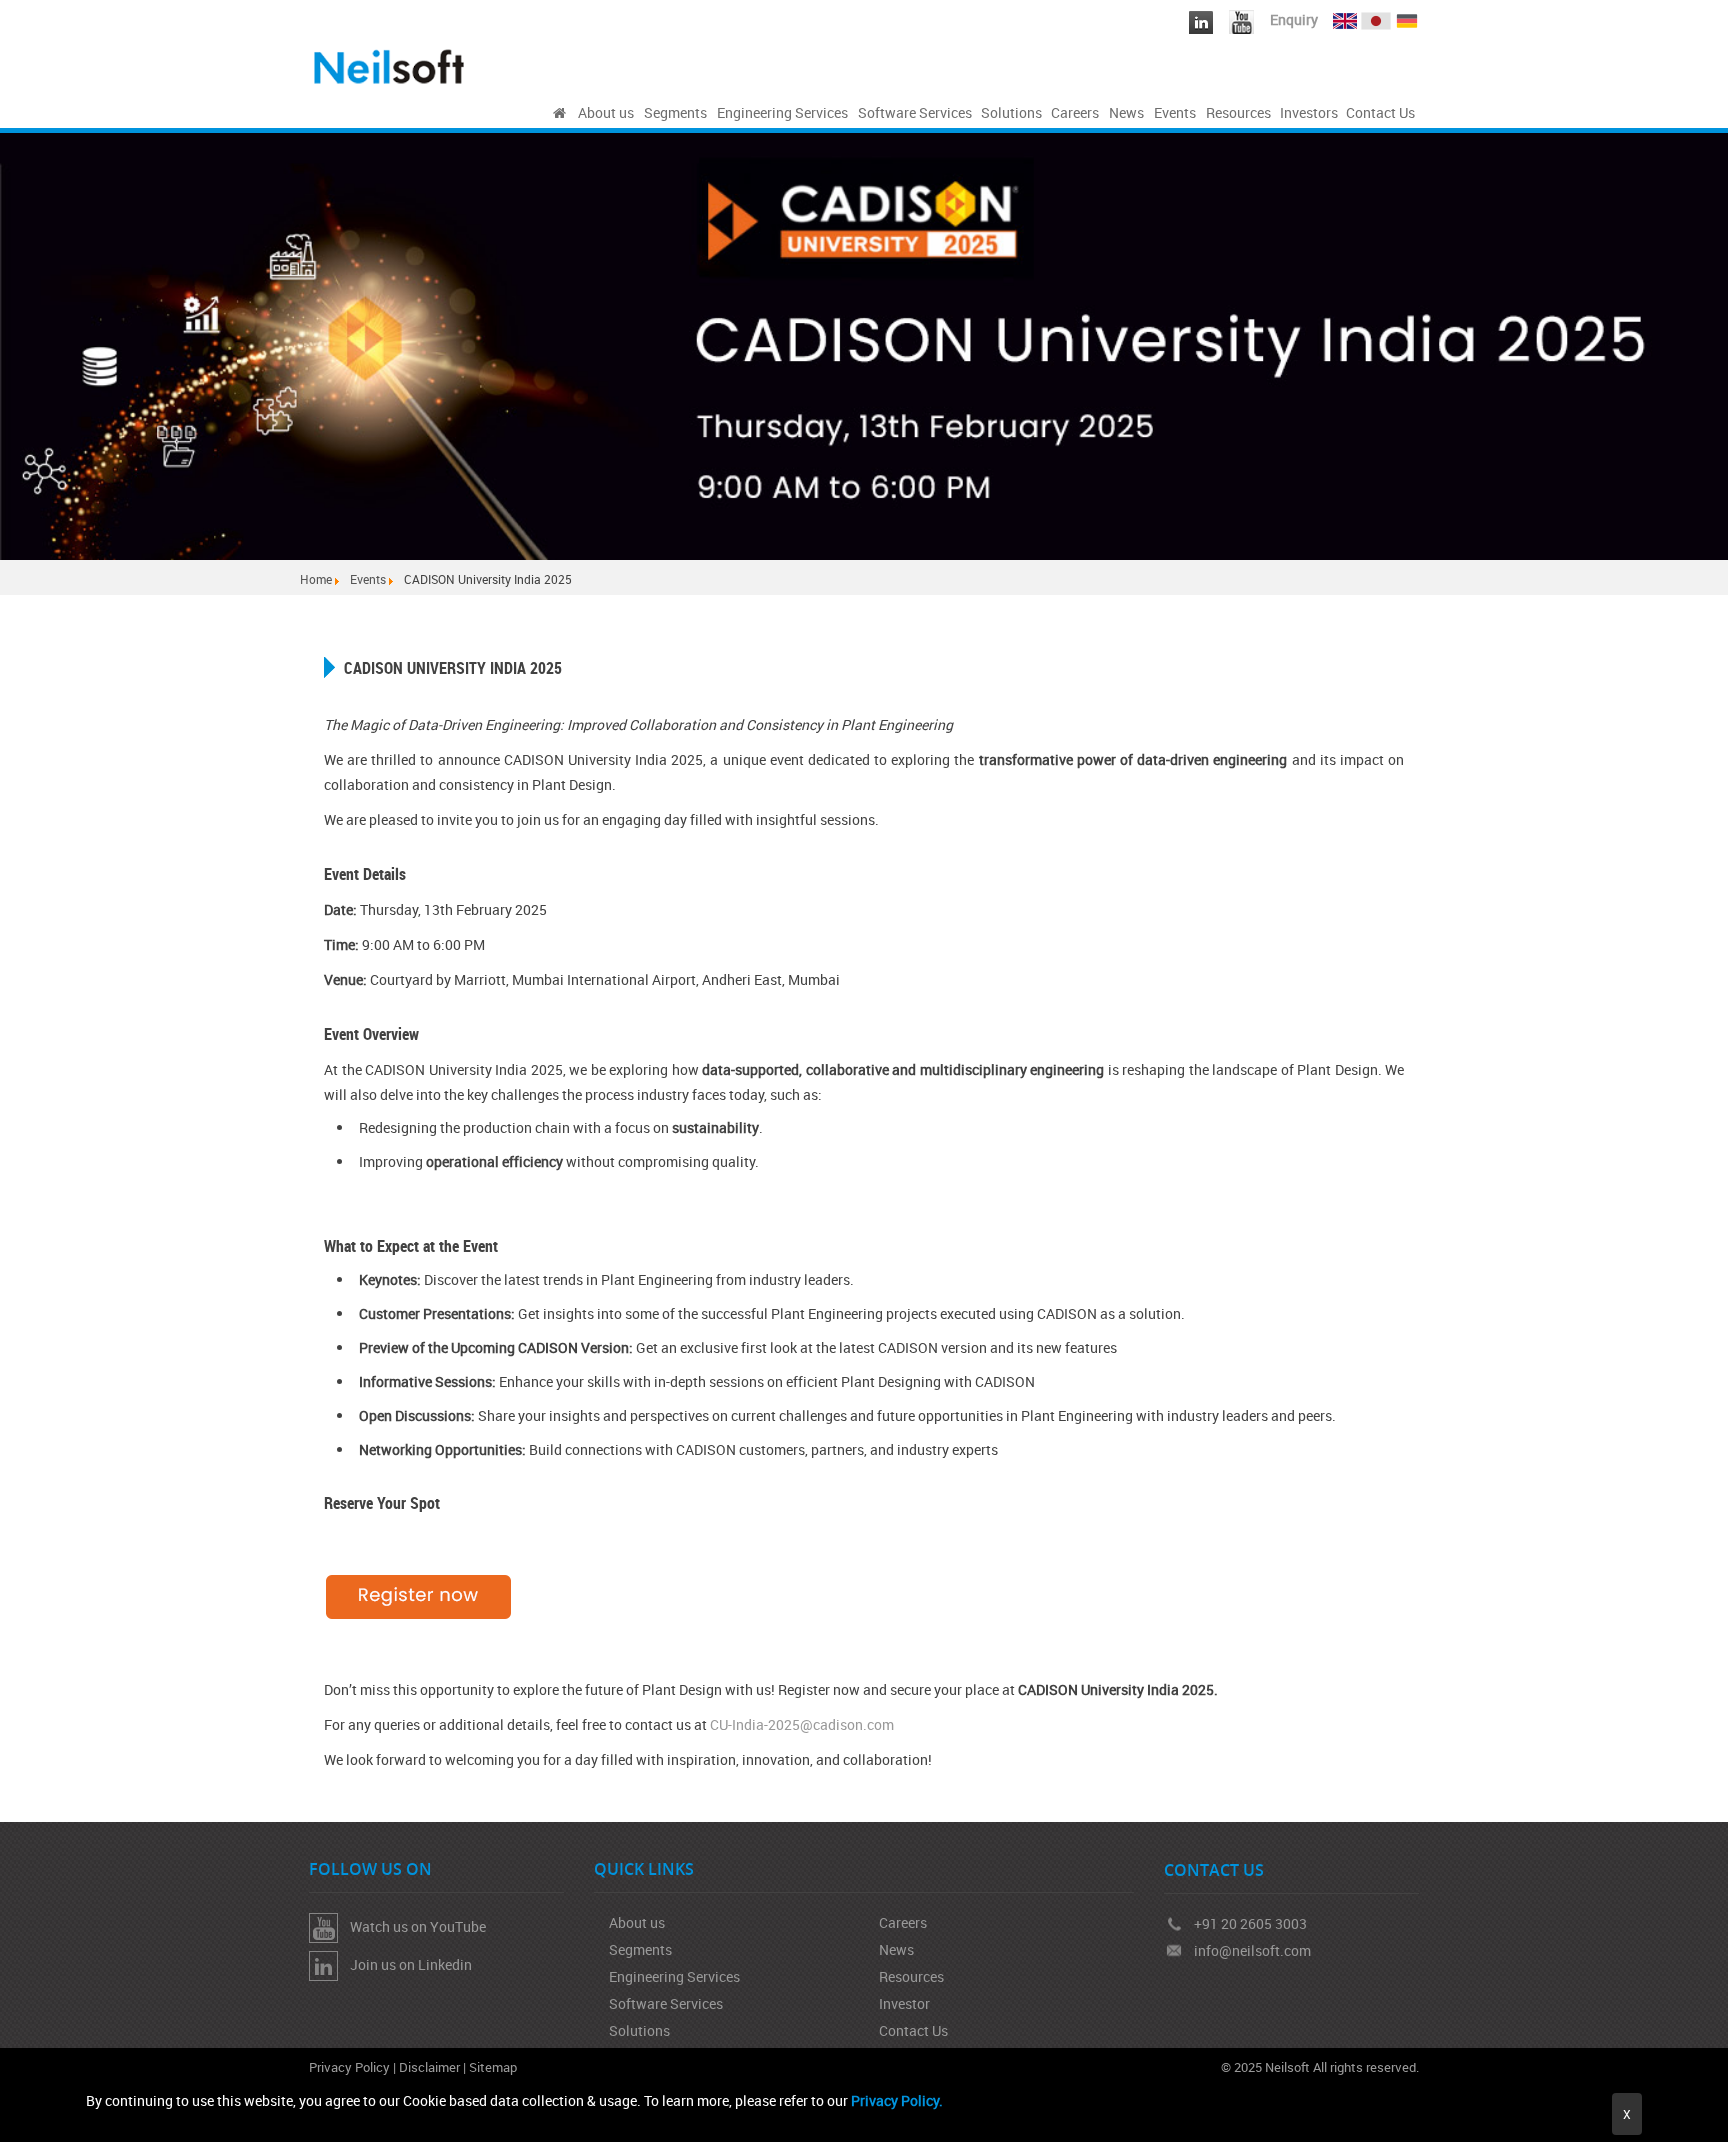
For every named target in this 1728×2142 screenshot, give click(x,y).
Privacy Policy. (897, 2100)
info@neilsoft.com (1252, 1950)
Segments (640, 1949)
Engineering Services (674, 1976)
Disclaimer (429, 2067)
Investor (904, 2003)
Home (316, 579)
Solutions (639, 2030)
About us (637, 1922)
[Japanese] (1377, 16)
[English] (1345, 16)
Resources (911, 1976)
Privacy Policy (349, 2067)
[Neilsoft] (559, 113)
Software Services (666, 2003)
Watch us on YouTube (412, 1926)
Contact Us (913, 2030)
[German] (1407, 16)
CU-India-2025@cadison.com (802, 1724)
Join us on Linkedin (405, 1964)
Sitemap (493, 2067)
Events (368, 579)
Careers (903, 1922)
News (896, 1949)
